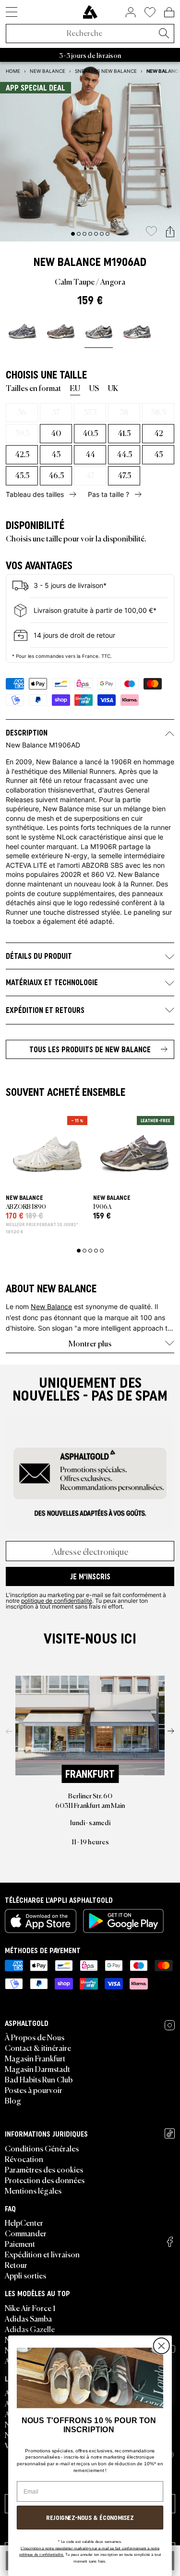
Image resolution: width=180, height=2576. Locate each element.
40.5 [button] (90, 433)
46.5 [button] (56, 475)
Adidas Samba (28, 2318)
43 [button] (56, 454)
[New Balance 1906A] (22, 331)
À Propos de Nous (35, 2037)
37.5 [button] (90, 412)
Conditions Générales (42, 2148)
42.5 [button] (22, 454)
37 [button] (56, 412)
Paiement (20, 2243)
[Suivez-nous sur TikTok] (170, 2133)
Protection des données (45, 2180)
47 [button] (90, 475)
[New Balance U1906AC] (137, 331)
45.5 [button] (22, 475)
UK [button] (113, 388)
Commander (26, 2233)
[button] (170, 232)
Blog (13, 2100)
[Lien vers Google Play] (123, 1921)
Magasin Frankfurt (35, 2058)
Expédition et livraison (42, 2254)
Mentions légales (33, 2190)
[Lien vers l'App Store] (41, 1921)
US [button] (94, 388)
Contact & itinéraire (38, 2047)
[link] (90, 12)
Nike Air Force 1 (30, 2308)
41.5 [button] (124, 433)
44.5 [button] (124, 454)
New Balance (67, 262)
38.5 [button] (158, 412)
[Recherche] (164, 34)
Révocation (24, 2159)
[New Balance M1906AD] (99, 331)
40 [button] (56, 433)
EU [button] (75, 388)
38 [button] (124, 412)
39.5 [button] (22, 433)
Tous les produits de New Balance (90, 1049)
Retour (16, 2265)
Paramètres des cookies (44, 2169)
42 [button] (158, 433)
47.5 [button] (124, 475)
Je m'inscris (90, 1576)
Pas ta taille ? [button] (108, 494)
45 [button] (158, 454)
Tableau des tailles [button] (35, 494)
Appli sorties (25, 2275)
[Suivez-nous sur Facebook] (170, 2242)
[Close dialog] (161, 2346)
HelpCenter (24, 2222)
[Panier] (169, 12)
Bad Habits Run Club (39, 2079)
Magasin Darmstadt (37, 2069)
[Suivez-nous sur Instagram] (170, 2025)
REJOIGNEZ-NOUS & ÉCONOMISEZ (90, 2517)
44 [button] (90, 454)
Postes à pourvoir (34, 2090)
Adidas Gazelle (30, 2329)
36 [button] (22, 412)
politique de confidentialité (57, 1600)
